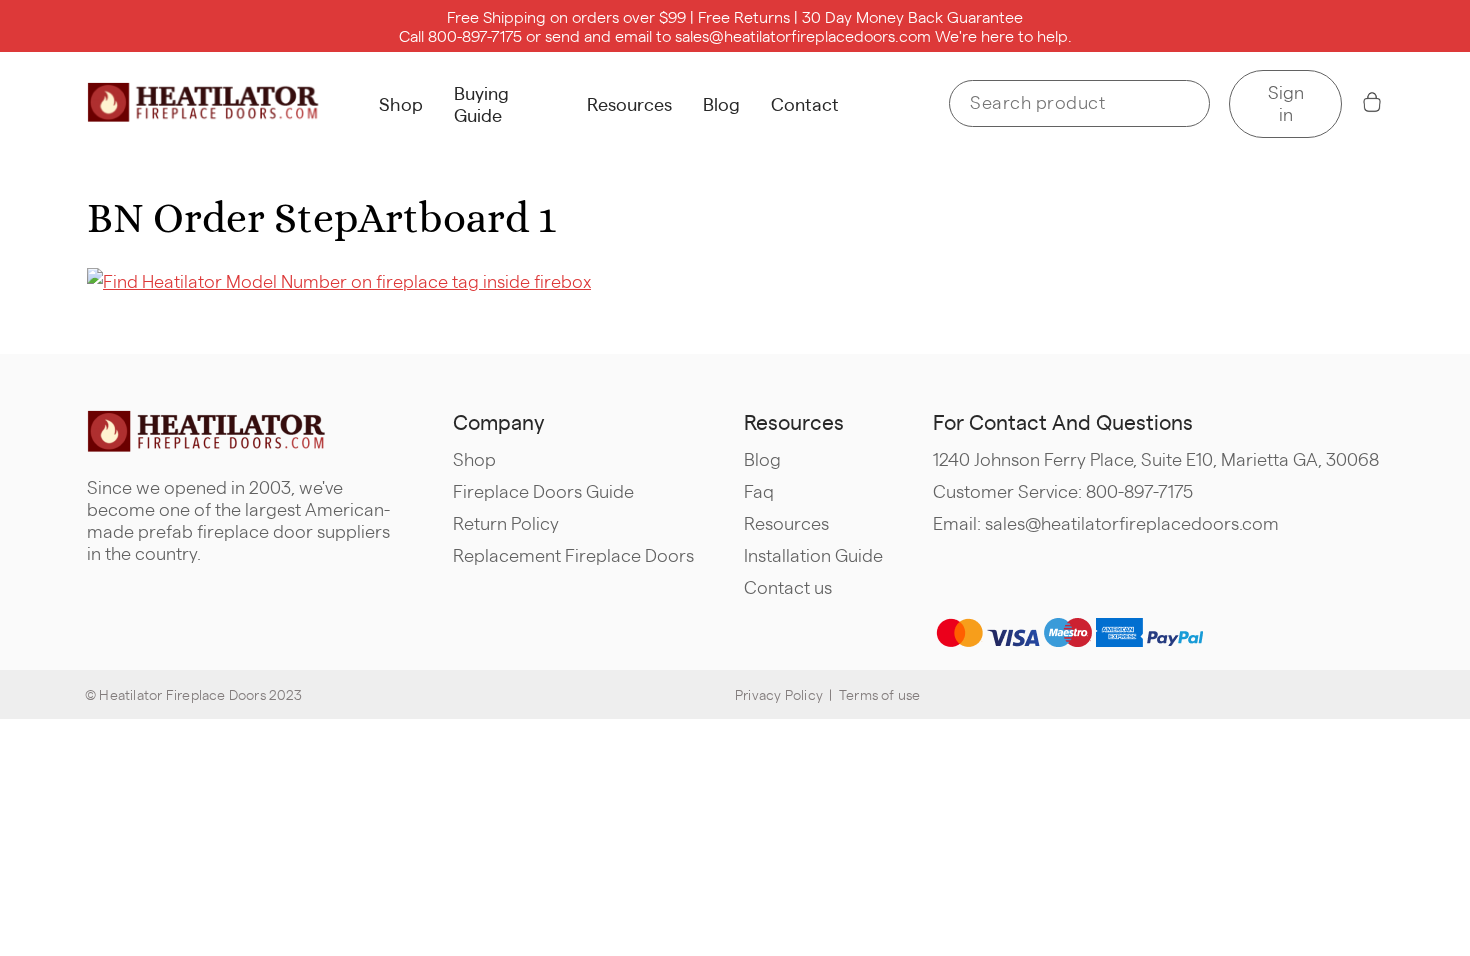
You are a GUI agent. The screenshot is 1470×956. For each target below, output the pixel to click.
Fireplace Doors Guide (543, 490)
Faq (759, 490)
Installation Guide (813, 554)
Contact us (788, 586)
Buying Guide (481, 103)
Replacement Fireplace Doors (573, 554)
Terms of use (880, 694)
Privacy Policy (779, 694)
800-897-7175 (475, 35)
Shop (401, 103)
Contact (805, 103)
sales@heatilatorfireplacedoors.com (803, 35)
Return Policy (506, 522)
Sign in (1286, 102)
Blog (721, 103)
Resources (629, 103)
